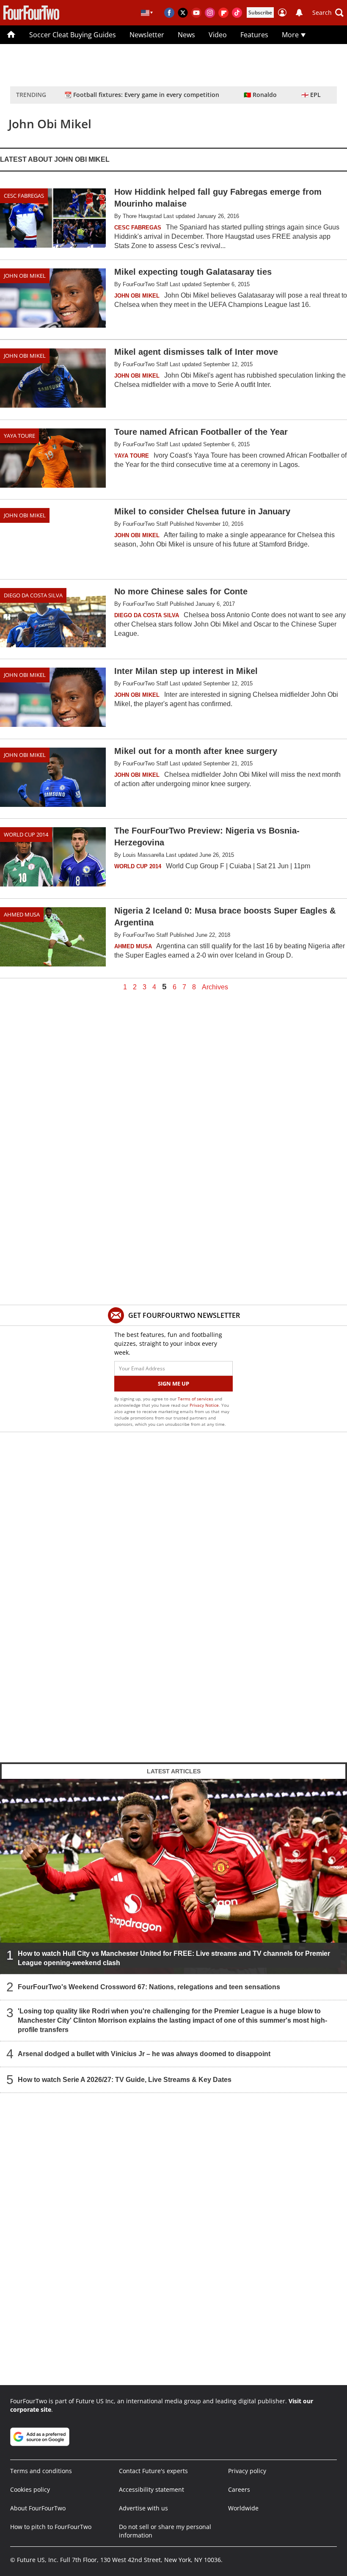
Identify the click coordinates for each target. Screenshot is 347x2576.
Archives (215, 987)
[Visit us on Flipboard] (223, 13)
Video (218, 35)
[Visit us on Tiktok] (237, 13)
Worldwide (243, 2508)
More (291, 35)
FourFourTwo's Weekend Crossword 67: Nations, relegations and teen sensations (149, 1987)
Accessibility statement (151, 2489)
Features (254, 35)
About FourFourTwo (38, 2508)
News (186, 35)
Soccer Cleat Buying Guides (73, 35)
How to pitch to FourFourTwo (51, 2527)
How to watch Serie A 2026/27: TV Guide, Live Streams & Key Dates (125, 2080)
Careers (239, 2489)
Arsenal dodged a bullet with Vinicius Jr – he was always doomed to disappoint (144, 2054)
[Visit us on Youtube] (196, 13)
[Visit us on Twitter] (183, 13)
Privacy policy (247, 2471)
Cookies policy (30, 2489)
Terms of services (196, 1399)
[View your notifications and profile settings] (299, 13)
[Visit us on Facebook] (169, 13)
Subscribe (260, 12)
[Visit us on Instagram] (210, 13)
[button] (328, 13)
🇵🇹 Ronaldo (260, 95)
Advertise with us (143, 2508)
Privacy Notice (204, 1405)
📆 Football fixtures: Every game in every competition (142, 95)
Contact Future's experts (153, 2471)
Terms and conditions (41, 2471)
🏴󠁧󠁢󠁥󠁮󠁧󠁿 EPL (311, 95)
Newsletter (147, 35)
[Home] (11, 35)
